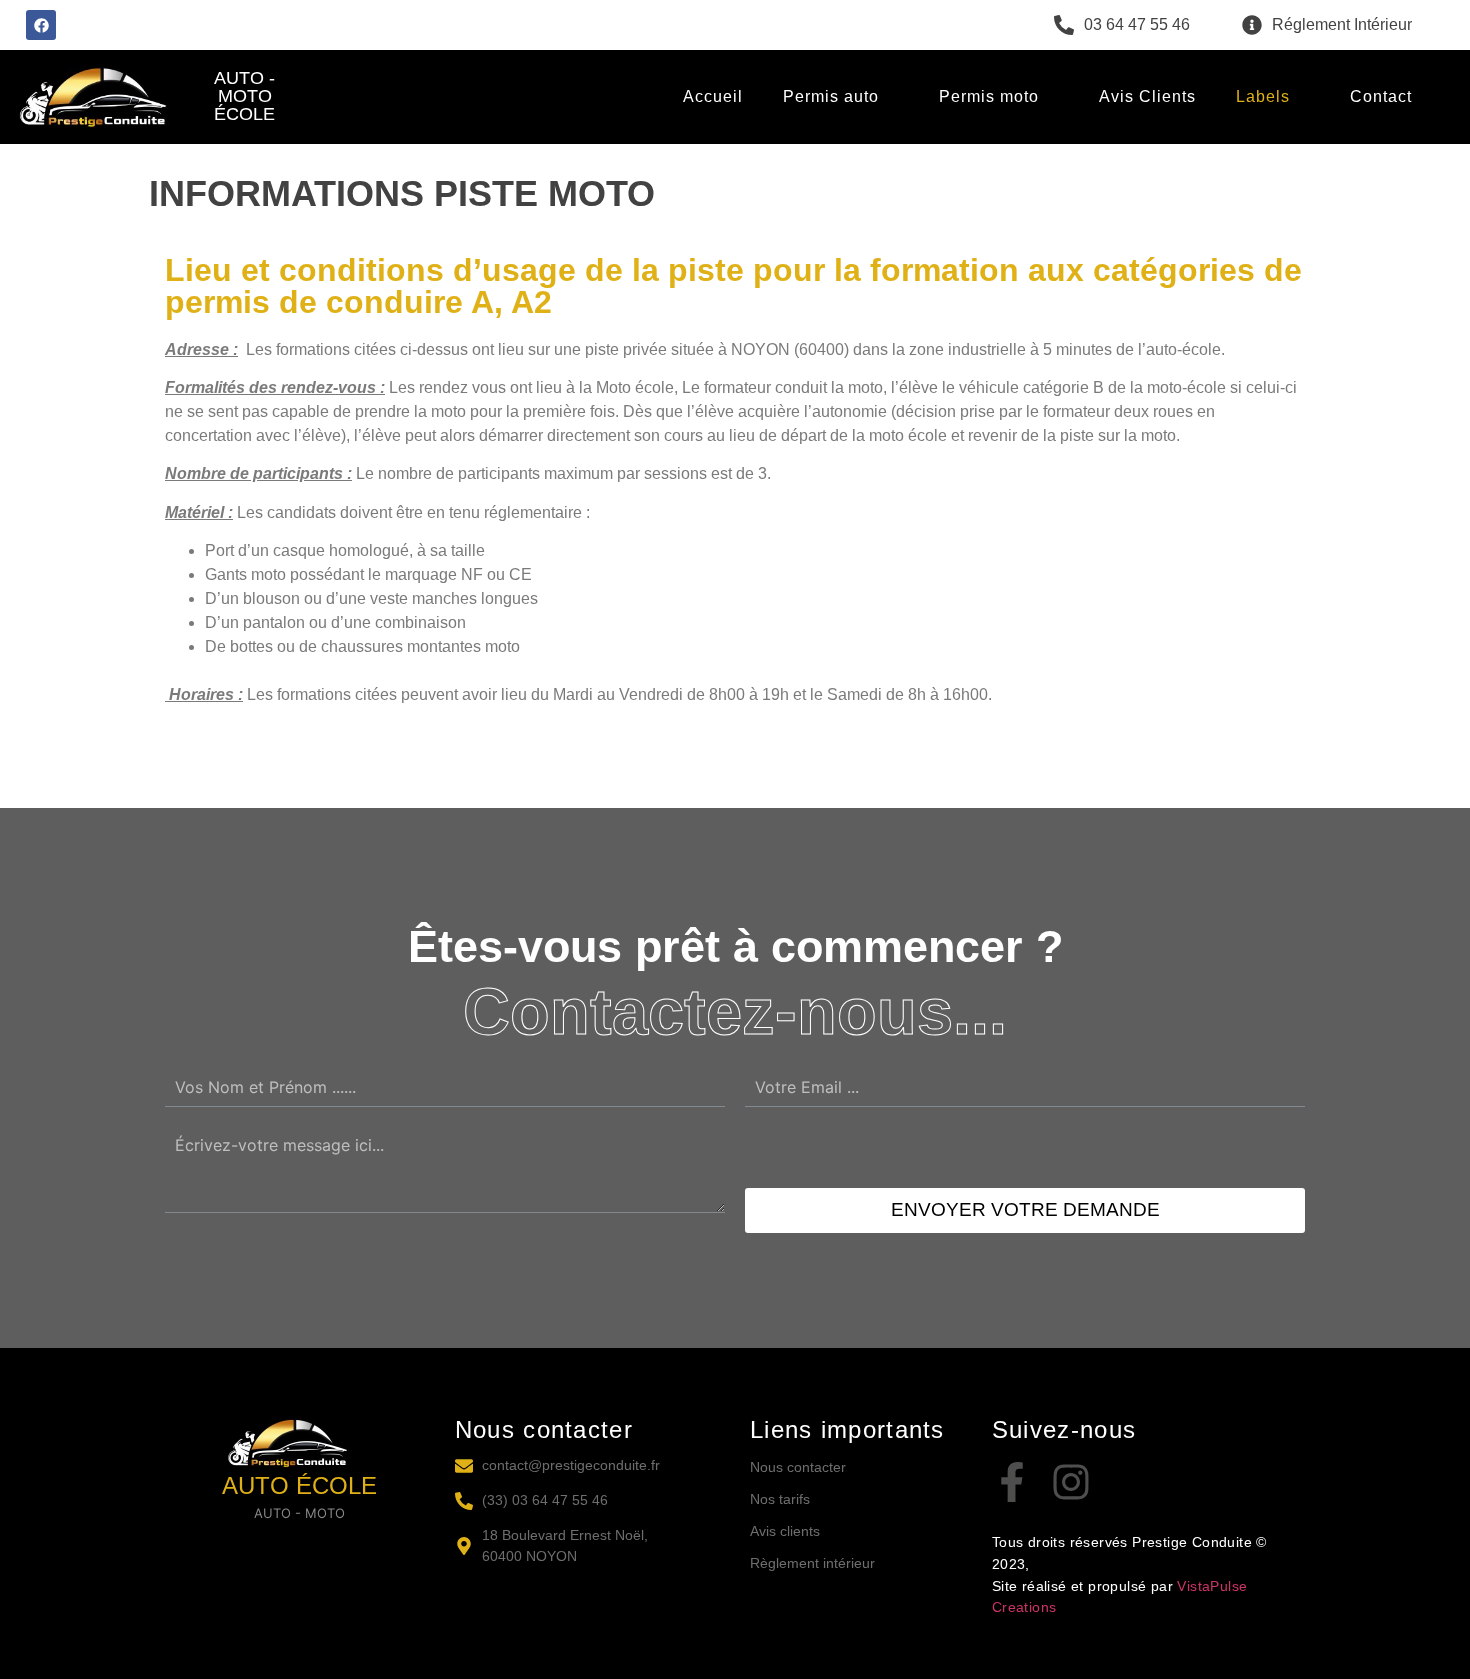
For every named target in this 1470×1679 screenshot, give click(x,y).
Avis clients (785, 1531)
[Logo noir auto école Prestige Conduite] (300, 1443)
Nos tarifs (780, 1499)
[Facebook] (41, 25)
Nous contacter (798, 1467)
